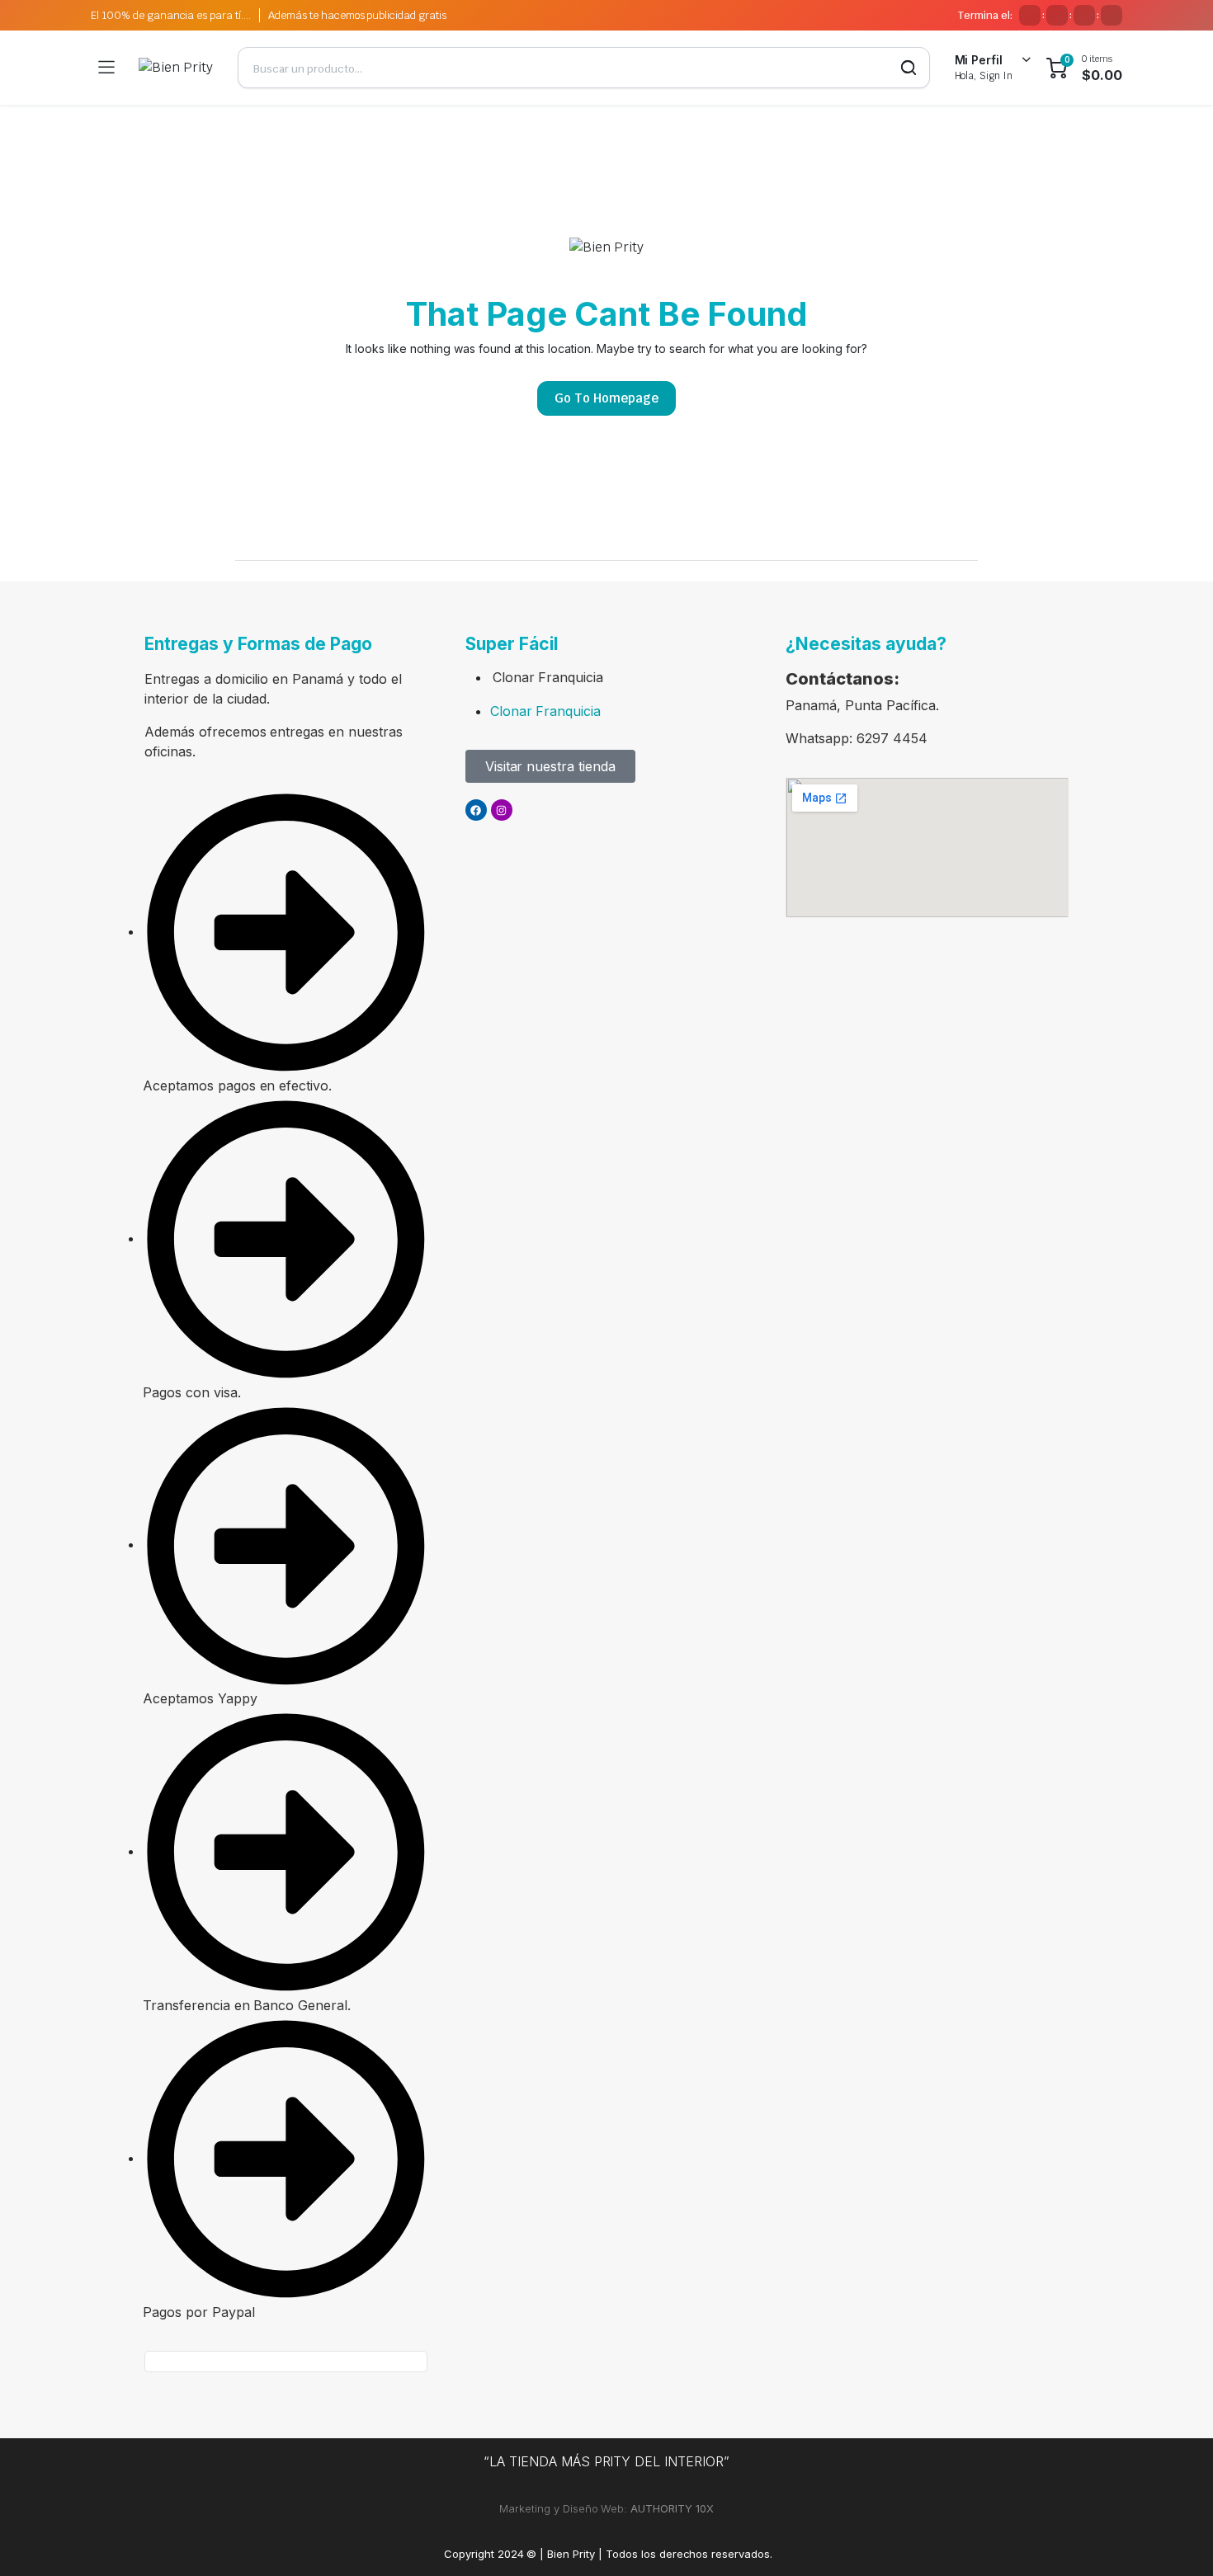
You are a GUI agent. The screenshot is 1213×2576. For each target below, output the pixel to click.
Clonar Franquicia (548, 677)
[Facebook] (476, 810)
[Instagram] (502, 810)
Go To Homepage (606, 398)
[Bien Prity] (176, 68)
